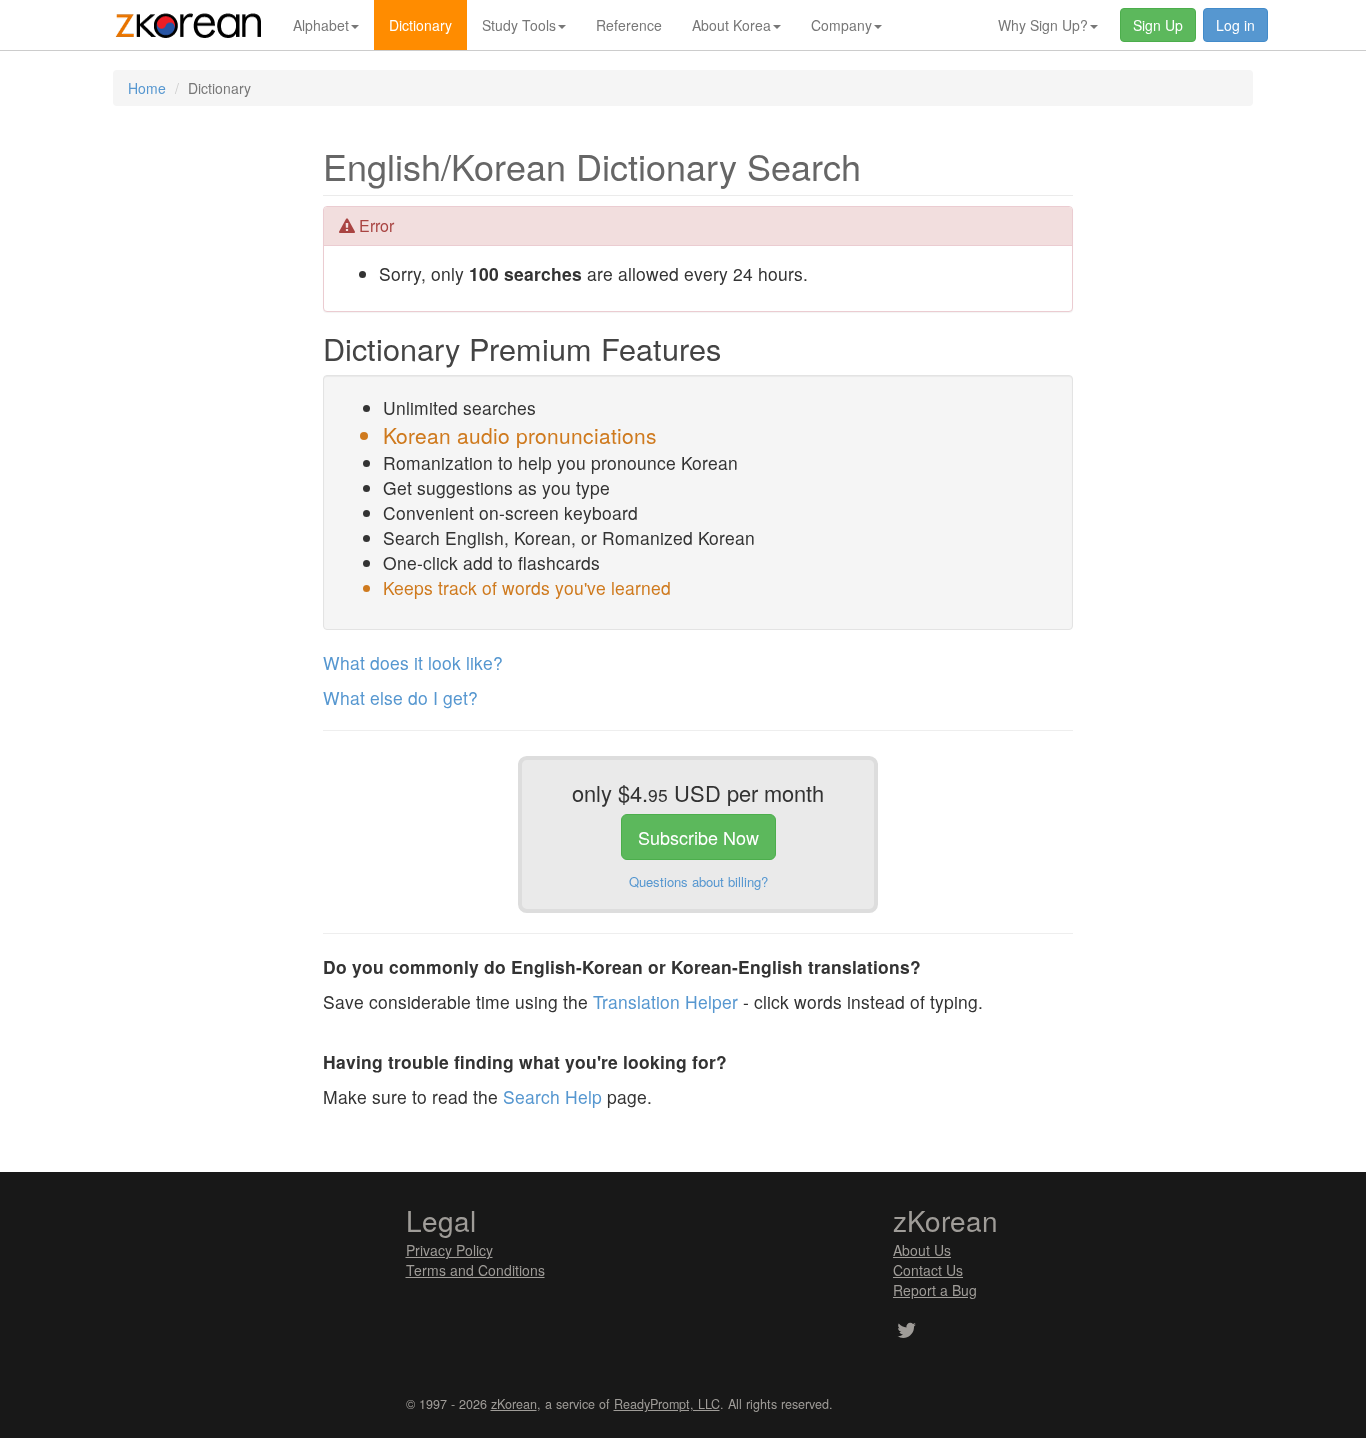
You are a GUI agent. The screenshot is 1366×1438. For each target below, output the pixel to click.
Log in (1235, 25)
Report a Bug (935, 1290)
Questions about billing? (698, 881)
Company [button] (841, 25)
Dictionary (420, 25)
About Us (922, 1250)
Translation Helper (665, 1001)
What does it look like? (413, 662)
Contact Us (928, 1270)
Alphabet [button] (321, 25)
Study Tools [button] (519, 25)
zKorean (514, 1404)
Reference (629, 25)
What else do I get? (400, 697)
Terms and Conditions (475, 1270)
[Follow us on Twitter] (906, 1332)
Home (147, 88)
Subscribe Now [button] (698, 837)
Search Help (552, 1096)
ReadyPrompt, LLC (667, 1404)
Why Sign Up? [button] (1043, 25)
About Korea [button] (731, 25)
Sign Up (1158, 25)
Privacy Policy (449, 1250)
